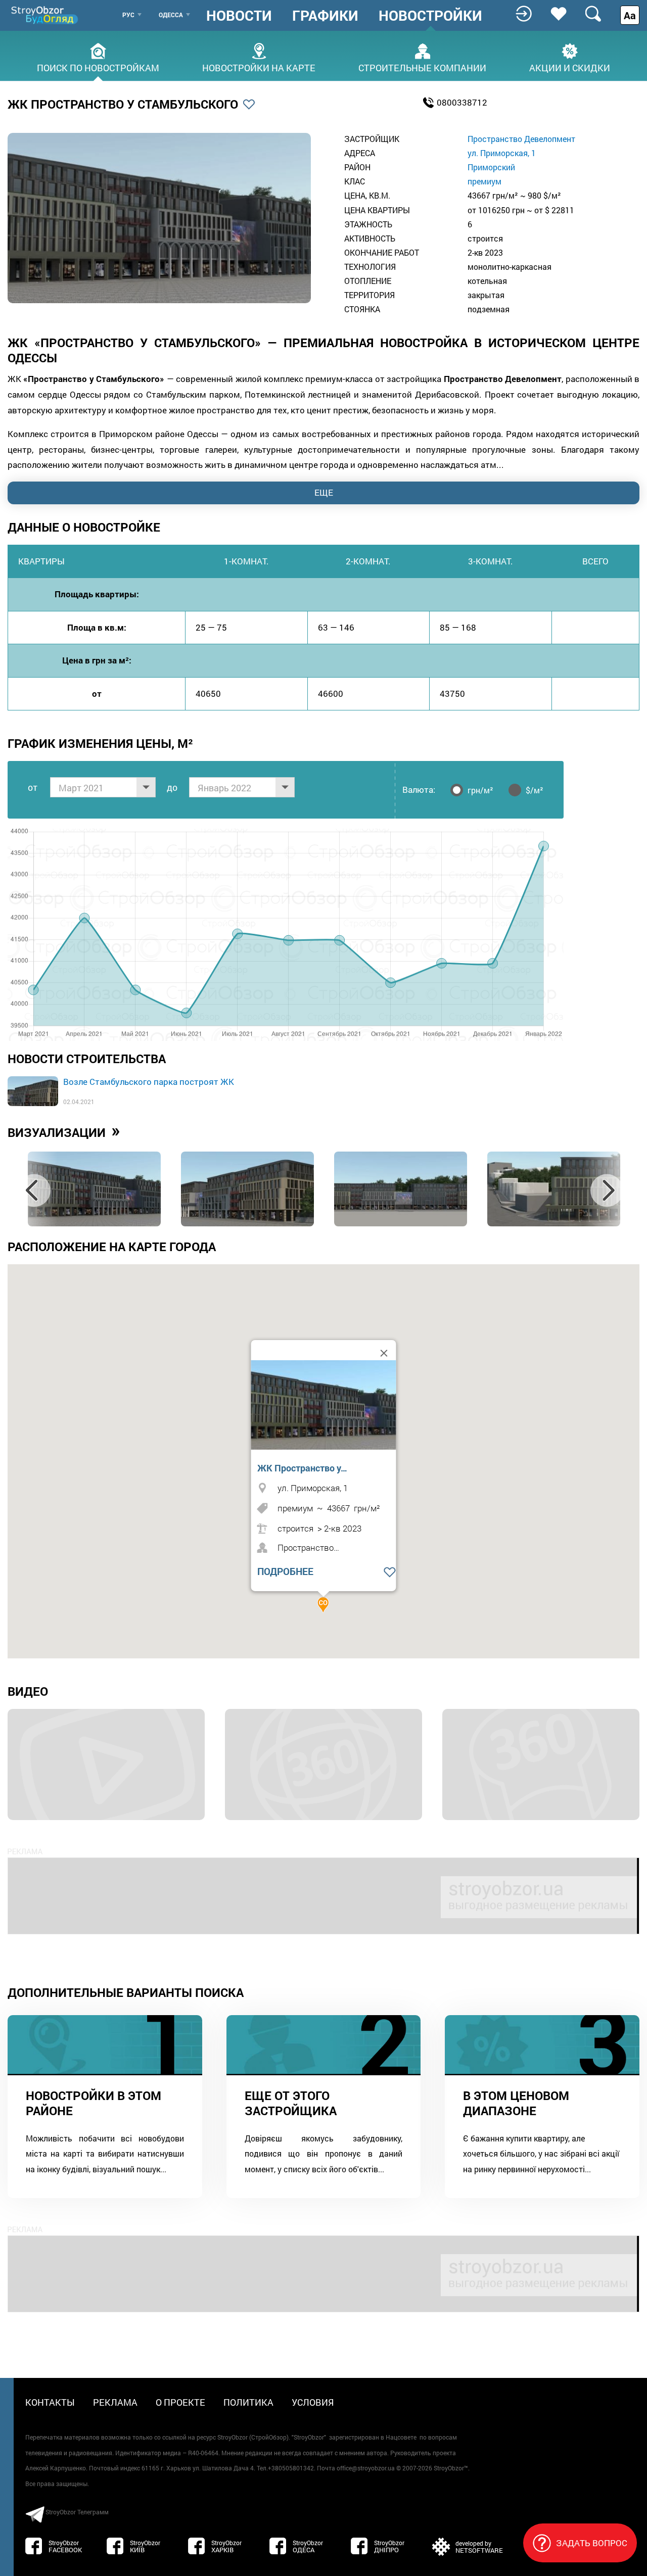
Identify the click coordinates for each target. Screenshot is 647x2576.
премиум (484, 181)
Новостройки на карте (259, 67)
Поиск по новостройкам (98, 67)
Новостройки (430, 16)
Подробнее (285, 1571)
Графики (325, 16)
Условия (313, 2402)
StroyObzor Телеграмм (77, 2512)
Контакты (50, 2402)
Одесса (171, 15)
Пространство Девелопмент (521, 139)
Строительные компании (422, 67)
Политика (248, 2402)
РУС (128, 15)
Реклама (115, 2402)
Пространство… (308, 1547)
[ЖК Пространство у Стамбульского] (327, 1405)
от (33, 787)
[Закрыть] (384, 1353)
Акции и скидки (570, 67)
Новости (239, 16)
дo (172, 787)
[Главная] (45, 15)
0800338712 (462, 102)
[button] (323, 1605)
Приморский (491, 167)
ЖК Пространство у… (302, 1468)
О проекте (180, 2402)
